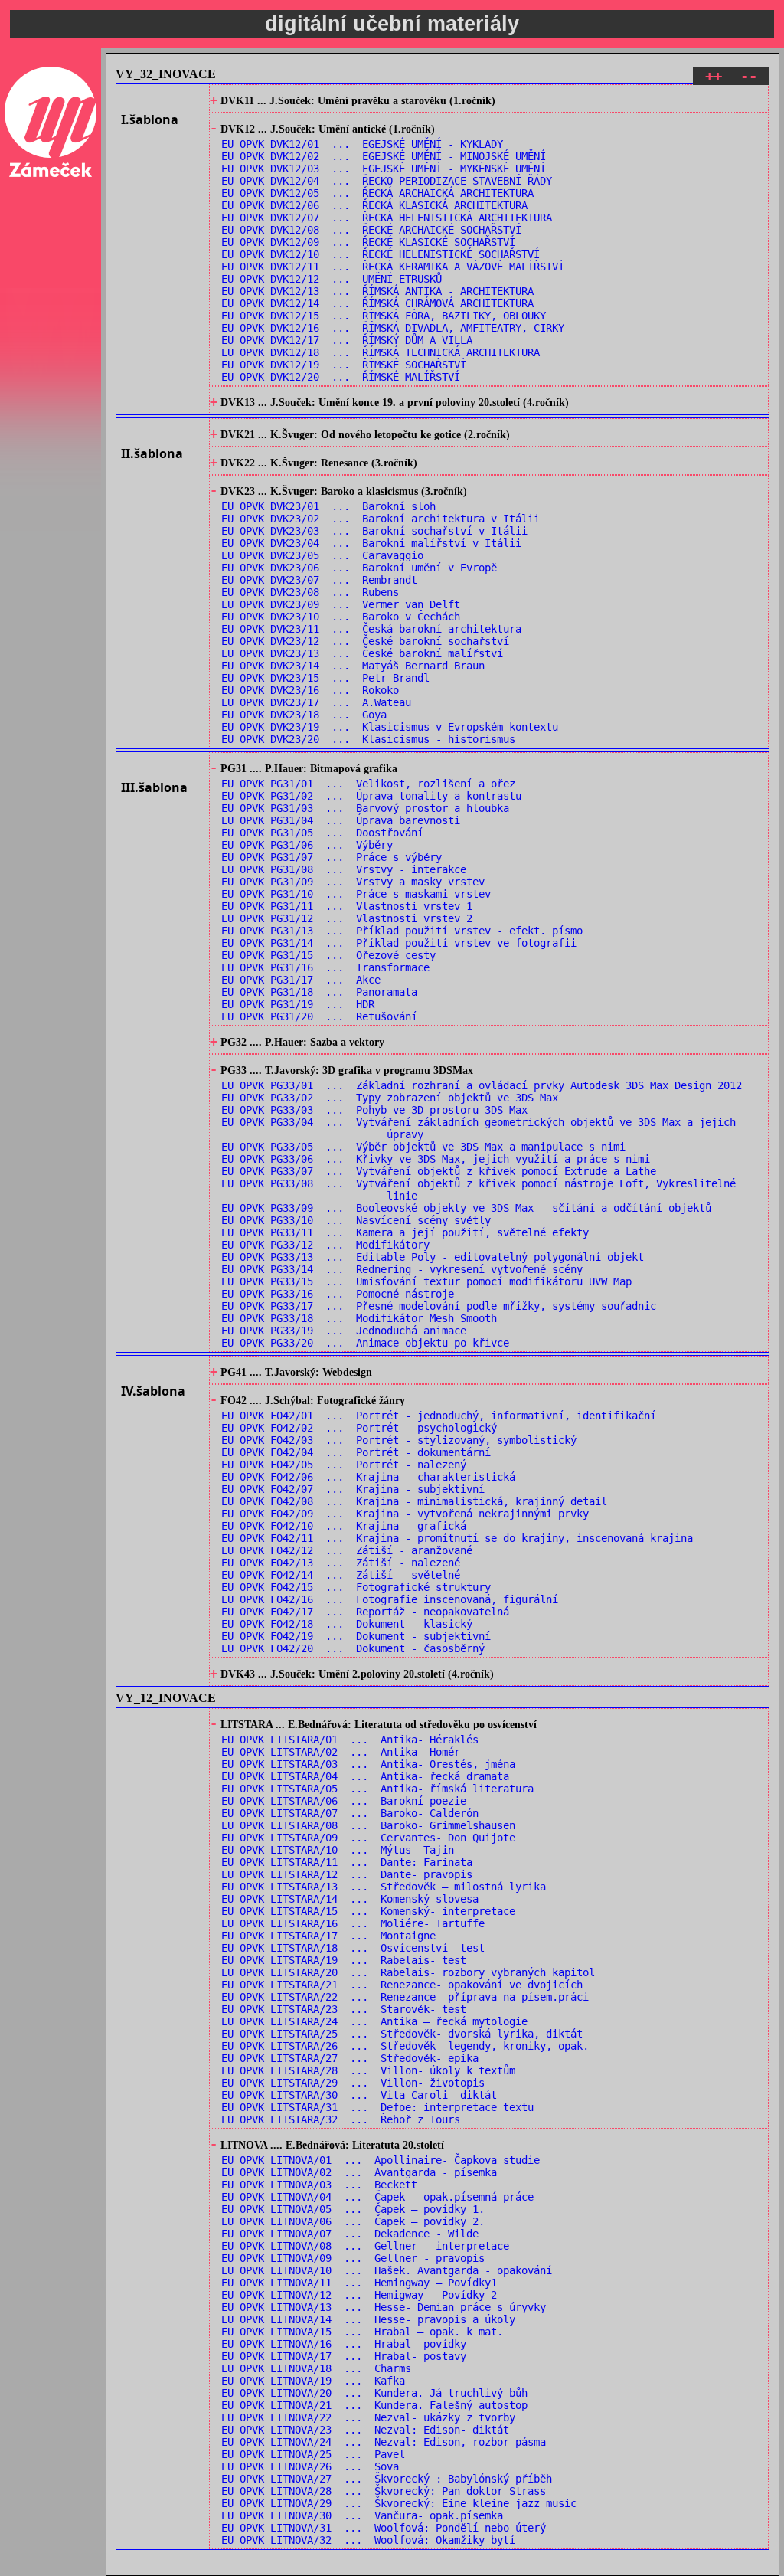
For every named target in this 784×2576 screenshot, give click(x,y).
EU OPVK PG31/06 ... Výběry (307, 845)
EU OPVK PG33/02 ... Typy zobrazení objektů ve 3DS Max (390, 1098)
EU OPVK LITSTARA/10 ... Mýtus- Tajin (338, 1850)
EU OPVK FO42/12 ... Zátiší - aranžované (347, 1550)
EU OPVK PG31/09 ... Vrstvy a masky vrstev (353, 882)
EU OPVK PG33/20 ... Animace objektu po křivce (365, 1343)
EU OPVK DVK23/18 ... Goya (304, 715)
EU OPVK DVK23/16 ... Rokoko (310, 690)
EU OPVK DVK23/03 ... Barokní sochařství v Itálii (374, 531)
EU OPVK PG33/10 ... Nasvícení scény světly (356, 1220)
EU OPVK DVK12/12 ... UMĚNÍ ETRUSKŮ (332, 279)
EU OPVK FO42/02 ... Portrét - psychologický (359, 1428)
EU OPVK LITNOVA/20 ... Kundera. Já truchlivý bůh (374, 2393)
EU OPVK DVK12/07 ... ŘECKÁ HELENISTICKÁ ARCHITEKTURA (387, 218)
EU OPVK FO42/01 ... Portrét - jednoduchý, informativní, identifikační (439, 1416)
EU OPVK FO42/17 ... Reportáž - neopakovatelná (365, 1612)
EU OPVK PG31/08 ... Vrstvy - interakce (344, 869)
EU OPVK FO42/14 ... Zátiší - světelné (341, 1575)
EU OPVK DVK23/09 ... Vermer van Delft (341, 604)
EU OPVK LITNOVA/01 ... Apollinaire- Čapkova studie (381, 2160)
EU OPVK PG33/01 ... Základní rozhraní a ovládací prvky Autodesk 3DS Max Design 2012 (482, 1085)
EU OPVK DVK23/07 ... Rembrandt (319, 580)
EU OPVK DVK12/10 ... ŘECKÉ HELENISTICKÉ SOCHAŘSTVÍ (381, 254)
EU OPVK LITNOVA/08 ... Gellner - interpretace (365, 2246)
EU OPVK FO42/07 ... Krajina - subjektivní (353, 1489)
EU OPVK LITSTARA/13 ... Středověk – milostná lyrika (384, 1887)
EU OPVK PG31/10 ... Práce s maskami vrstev (356, 894)
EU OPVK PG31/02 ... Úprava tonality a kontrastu (371, 796)
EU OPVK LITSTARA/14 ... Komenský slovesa (350, 1899)
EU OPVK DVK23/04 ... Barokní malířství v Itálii (371, 543)
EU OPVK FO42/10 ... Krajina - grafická (344, 1526)
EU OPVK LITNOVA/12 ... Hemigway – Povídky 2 (359, 2295)
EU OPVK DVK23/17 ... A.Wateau (316, 702)
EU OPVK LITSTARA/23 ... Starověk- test (344, 2009)
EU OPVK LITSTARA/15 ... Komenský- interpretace (368, 1911)
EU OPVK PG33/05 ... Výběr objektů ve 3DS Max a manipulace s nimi (423, 1147)
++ (714, 76)
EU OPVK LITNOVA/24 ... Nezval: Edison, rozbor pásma (384, 2442)
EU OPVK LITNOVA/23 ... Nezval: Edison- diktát (365, 2430)
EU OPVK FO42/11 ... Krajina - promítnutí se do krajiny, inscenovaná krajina (457, 1538)
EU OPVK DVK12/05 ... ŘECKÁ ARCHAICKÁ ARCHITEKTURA (377, 193)
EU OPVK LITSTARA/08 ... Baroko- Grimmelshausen (368, 1825)
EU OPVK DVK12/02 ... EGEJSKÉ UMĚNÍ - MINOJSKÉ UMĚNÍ (384, 156)
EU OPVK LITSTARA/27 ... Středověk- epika (350, 2058)
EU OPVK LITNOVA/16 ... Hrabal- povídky (344, 2344)
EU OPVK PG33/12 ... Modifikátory (325, 1245)
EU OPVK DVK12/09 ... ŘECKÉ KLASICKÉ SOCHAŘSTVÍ (368, 242)
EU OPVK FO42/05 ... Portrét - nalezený (344, 1465)
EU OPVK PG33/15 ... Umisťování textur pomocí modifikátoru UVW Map (426, 1281)
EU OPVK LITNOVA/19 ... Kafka (313, 2381)
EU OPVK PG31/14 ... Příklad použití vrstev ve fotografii (399, 943)
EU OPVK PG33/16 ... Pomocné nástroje (338, 1294)
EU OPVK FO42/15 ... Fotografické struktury (356, 1587)
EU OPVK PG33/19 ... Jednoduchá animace (344, 1331)
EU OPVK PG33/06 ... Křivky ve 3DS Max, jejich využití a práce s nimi (436, 1159)
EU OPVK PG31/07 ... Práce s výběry (332, 857)
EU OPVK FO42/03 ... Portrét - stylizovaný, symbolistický (399, 1440)
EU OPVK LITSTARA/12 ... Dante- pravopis (347, 1874)
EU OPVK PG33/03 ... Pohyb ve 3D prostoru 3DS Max (374, 1110)
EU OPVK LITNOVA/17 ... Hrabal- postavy (344, 2356)
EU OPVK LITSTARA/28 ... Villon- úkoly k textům (368, 2070)
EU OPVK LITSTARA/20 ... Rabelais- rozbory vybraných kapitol (408, 1972)
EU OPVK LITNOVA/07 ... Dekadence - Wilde (350, 2234)
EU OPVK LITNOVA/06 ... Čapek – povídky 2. (353, 2221)
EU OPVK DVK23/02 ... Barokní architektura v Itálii (381, 519)
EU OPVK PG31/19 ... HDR (298, 1004)
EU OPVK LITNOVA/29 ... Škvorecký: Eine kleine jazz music (399, 2503)
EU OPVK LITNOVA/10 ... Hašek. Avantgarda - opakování (387, 2270)
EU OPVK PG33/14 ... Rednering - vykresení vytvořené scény (402, 1269)
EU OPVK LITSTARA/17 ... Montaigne (328, 1936)
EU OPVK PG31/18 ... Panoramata (319, 992)
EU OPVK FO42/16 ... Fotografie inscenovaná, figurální (390, 1599)
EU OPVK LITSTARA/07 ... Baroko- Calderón (350, 1813)
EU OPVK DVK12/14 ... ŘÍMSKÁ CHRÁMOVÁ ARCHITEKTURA (377, 303)
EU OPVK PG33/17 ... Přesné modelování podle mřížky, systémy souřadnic (439, 1306)
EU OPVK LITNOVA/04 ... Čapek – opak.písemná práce (377, 2197)
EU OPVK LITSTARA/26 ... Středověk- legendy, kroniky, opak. (405, 2046)
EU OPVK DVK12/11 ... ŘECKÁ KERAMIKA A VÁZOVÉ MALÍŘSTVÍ (393, 267)
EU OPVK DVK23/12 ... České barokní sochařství (365, 641)
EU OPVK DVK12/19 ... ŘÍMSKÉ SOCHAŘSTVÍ (344, 365)
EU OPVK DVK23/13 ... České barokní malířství (362, 653)
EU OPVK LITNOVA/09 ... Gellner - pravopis (353, 2258)
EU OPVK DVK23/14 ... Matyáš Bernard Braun (353, 666)
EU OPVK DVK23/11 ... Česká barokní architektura (371, 629)
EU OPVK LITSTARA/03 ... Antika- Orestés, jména (368, 1764)
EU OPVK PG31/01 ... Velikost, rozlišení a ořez (368, 784)
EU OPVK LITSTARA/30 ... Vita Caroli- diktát (359, 2095)
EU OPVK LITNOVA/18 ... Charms (316, 2368)
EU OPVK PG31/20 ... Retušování (319, 1016)
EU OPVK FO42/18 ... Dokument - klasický (347, 1624)
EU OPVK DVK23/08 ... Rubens (310, 592)
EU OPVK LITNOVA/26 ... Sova (310, 2466)
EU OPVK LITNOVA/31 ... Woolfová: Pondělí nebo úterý (384, 2528)
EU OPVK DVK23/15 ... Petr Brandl (325, 678)
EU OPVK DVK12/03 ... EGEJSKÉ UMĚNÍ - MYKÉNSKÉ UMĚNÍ (384, 169)
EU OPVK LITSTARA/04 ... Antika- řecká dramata (365, 1776)
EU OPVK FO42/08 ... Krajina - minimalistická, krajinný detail (414, 1501)
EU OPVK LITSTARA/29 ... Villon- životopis (353, 2083)
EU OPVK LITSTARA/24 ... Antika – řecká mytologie (374, 2021)
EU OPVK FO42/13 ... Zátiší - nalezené (341, 1563)
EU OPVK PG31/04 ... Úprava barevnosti (341, 820)
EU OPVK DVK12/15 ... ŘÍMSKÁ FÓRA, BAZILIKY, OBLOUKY (384, 316)
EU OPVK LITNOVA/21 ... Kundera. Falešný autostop (374, 2405)
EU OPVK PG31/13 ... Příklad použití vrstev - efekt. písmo (402, 931)
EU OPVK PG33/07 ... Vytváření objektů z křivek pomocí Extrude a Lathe (439, 1171)
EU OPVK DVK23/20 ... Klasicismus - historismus (368, 739)
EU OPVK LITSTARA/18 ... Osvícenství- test (353, 1948)
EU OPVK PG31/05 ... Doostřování (322, 833)
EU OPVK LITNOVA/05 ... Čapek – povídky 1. (353, 2209)
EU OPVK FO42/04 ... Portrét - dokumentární (356, 1452)
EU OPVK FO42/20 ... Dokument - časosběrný (353, 1648)
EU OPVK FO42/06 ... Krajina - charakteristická (368, 1477)
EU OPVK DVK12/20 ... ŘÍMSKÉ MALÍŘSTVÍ (341, 377)
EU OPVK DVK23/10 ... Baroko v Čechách (341, 617)
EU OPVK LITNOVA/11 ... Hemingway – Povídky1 (359, 2283)
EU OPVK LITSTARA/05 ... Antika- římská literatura (377, 1789)
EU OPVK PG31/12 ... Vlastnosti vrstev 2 (347, 918)
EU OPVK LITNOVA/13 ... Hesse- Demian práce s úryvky (384, 2307)
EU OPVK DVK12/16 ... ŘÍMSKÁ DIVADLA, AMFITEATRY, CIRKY (393, 328)
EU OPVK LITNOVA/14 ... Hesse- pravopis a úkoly (368, 2319)
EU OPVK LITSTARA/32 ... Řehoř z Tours (341, 2119)
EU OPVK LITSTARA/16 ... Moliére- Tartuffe (353, 1923)
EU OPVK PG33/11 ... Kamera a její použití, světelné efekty (405, 1232)
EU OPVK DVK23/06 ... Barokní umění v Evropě (359, 568)
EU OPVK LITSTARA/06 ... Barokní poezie (344, 1801)
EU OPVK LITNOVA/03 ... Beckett (319, 2185)
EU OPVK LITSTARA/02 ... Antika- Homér (341, 1752)
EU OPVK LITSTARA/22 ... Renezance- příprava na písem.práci (405, 1997)
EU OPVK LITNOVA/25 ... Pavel (313, 2454)
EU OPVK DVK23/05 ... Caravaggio (322, 555)
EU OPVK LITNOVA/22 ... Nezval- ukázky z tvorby (368, 2417)
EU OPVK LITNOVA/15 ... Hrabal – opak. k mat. (362, 2332)
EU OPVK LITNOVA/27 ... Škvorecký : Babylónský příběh (387, 2479)
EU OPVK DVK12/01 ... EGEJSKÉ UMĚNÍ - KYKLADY (362, 144)
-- (749, 76)
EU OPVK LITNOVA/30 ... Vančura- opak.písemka (362, 2515)
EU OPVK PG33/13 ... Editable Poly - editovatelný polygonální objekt (433, 1257)
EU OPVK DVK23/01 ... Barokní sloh (328, 506)
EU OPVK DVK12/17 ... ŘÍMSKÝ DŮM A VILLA (347, 340)
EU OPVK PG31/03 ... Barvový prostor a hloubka (365, 808)
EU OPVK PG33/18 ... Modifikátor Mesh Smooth (359, 1318)
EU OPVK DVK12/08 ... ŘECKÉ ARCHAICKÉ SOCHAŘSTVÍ (371, 230)
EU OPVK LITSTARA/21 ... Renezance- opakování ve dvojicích (402, 1985)
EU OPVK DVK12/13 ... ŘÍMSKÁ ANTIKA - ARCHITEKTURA (377, 291)
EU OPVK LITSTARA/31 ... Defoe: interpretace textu (377, 2107)
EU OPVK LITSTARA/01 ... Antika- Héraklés (350, 1740)
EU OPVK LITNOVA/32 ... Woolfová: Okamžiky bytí (368, 2540)
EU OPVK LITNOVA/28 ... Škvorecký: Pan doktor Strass (384, 2491)
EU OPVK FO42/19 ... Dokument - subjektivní (356, 1636)
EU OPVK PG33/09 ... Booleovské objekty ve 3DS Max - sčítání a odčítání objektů (466, 1208)
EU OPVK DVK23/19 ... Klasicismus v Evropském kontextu (390, 727)
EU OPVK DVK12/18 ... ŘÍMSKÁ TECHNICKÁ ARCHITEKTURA (381, 352)
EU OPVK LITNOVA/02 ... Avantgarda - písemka (359, 2172)
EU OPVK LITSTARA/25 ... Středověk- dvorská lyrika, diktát (402, 2034)
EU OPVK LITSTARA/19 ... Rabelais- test (344, 1960)
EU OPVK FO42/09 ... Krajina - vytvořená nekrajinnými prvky (405, 1514)
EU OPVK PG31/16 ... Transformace (325, 967)
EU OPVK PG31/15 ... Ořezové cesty (328, 955)
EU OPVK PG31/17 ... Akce (301, 980)
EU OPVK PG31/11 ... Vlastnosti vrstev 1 (347, 906)
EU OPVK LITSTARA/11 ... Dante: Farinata (347, 1862)
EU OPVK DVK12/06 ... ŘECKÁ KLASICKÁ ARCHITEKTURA (374, 205)
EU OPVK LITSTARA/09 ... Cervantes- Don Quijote (368, 1838)
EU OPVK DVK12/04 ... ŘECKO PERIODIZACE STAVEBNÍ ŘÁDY (387, 181)
